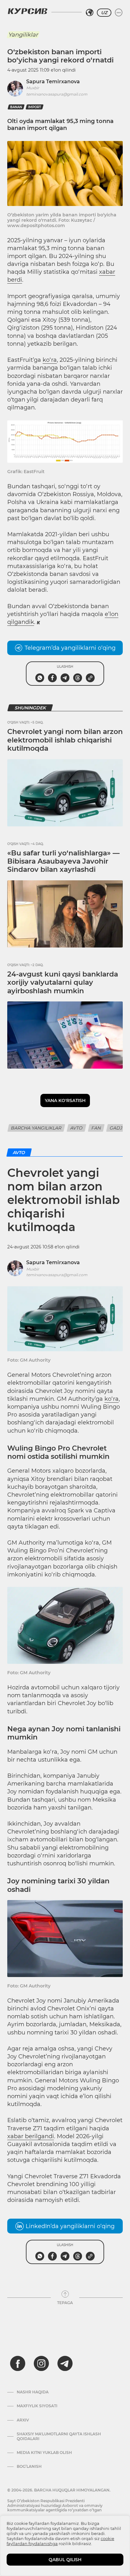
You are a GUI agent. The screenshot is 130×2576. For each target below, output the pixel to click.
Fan (96, 1128)
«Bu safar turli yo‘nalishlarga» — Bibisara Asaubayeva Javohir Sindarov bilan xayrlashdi (63, 861)
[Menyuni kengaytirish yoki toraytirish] (119, 13)
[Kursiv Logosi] (27, 11)
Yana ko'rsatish (65, 1100)
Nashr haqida (33, 2392)
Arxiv (23, 2420)
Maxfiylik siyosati (37, 2406)
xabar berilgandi (31, 2136)
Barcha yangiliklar (36, 1128)
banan (16, 107)
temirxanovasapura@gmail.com (57, 94)
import (35, 107)
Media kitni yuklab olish (44, 2453)
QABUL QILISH (65, 2560)
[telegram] (65, 2363)
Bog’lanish (29, 2467)
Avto (77, 1128)
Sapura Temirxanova (53, 82)
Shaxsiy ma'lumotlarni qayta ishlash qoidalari (59, 2436)
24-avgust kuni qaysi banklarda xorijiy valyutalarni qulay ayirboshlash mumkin (63, 983)
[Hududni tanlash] (90, 13)
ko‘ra (50, 360)
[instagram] (41, 2363)
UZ (104, 13)
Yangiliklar (23, 35)
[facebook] (18, 2363)
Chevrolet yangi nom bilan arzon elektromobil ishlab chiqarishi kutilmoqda (65, 740)
